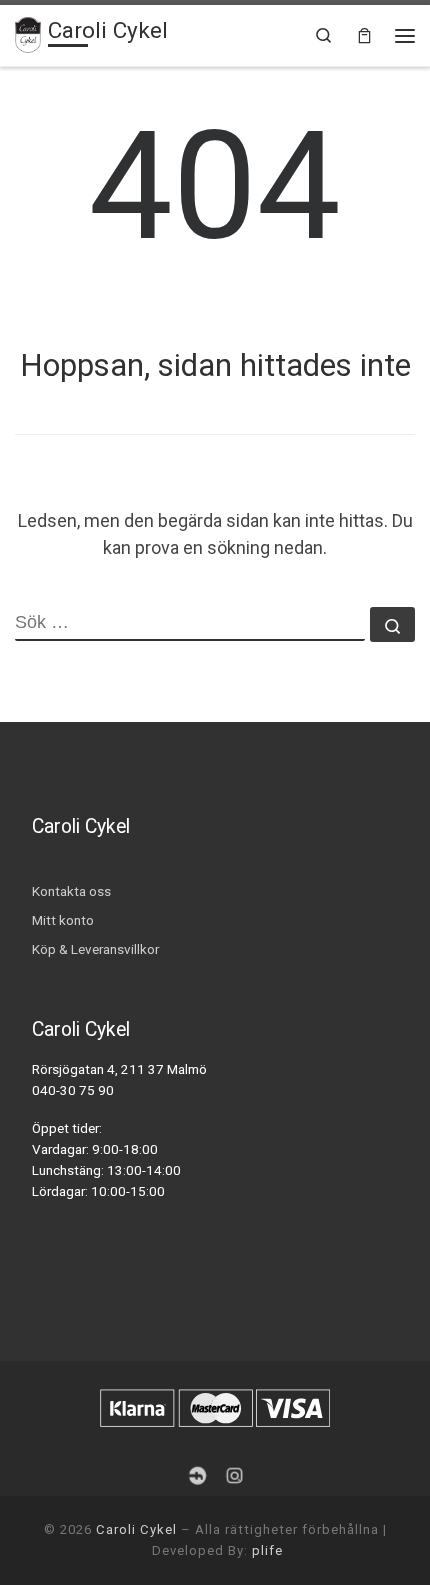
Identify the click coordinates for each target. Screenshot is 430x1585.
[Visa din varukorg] (364, 35)
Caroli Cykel (136, 1529)
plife (267, 1550)
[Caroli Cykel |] (28, 33)
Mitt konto (63, 920)
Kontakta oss (71, 891)
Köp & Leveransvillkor (95, 949)
